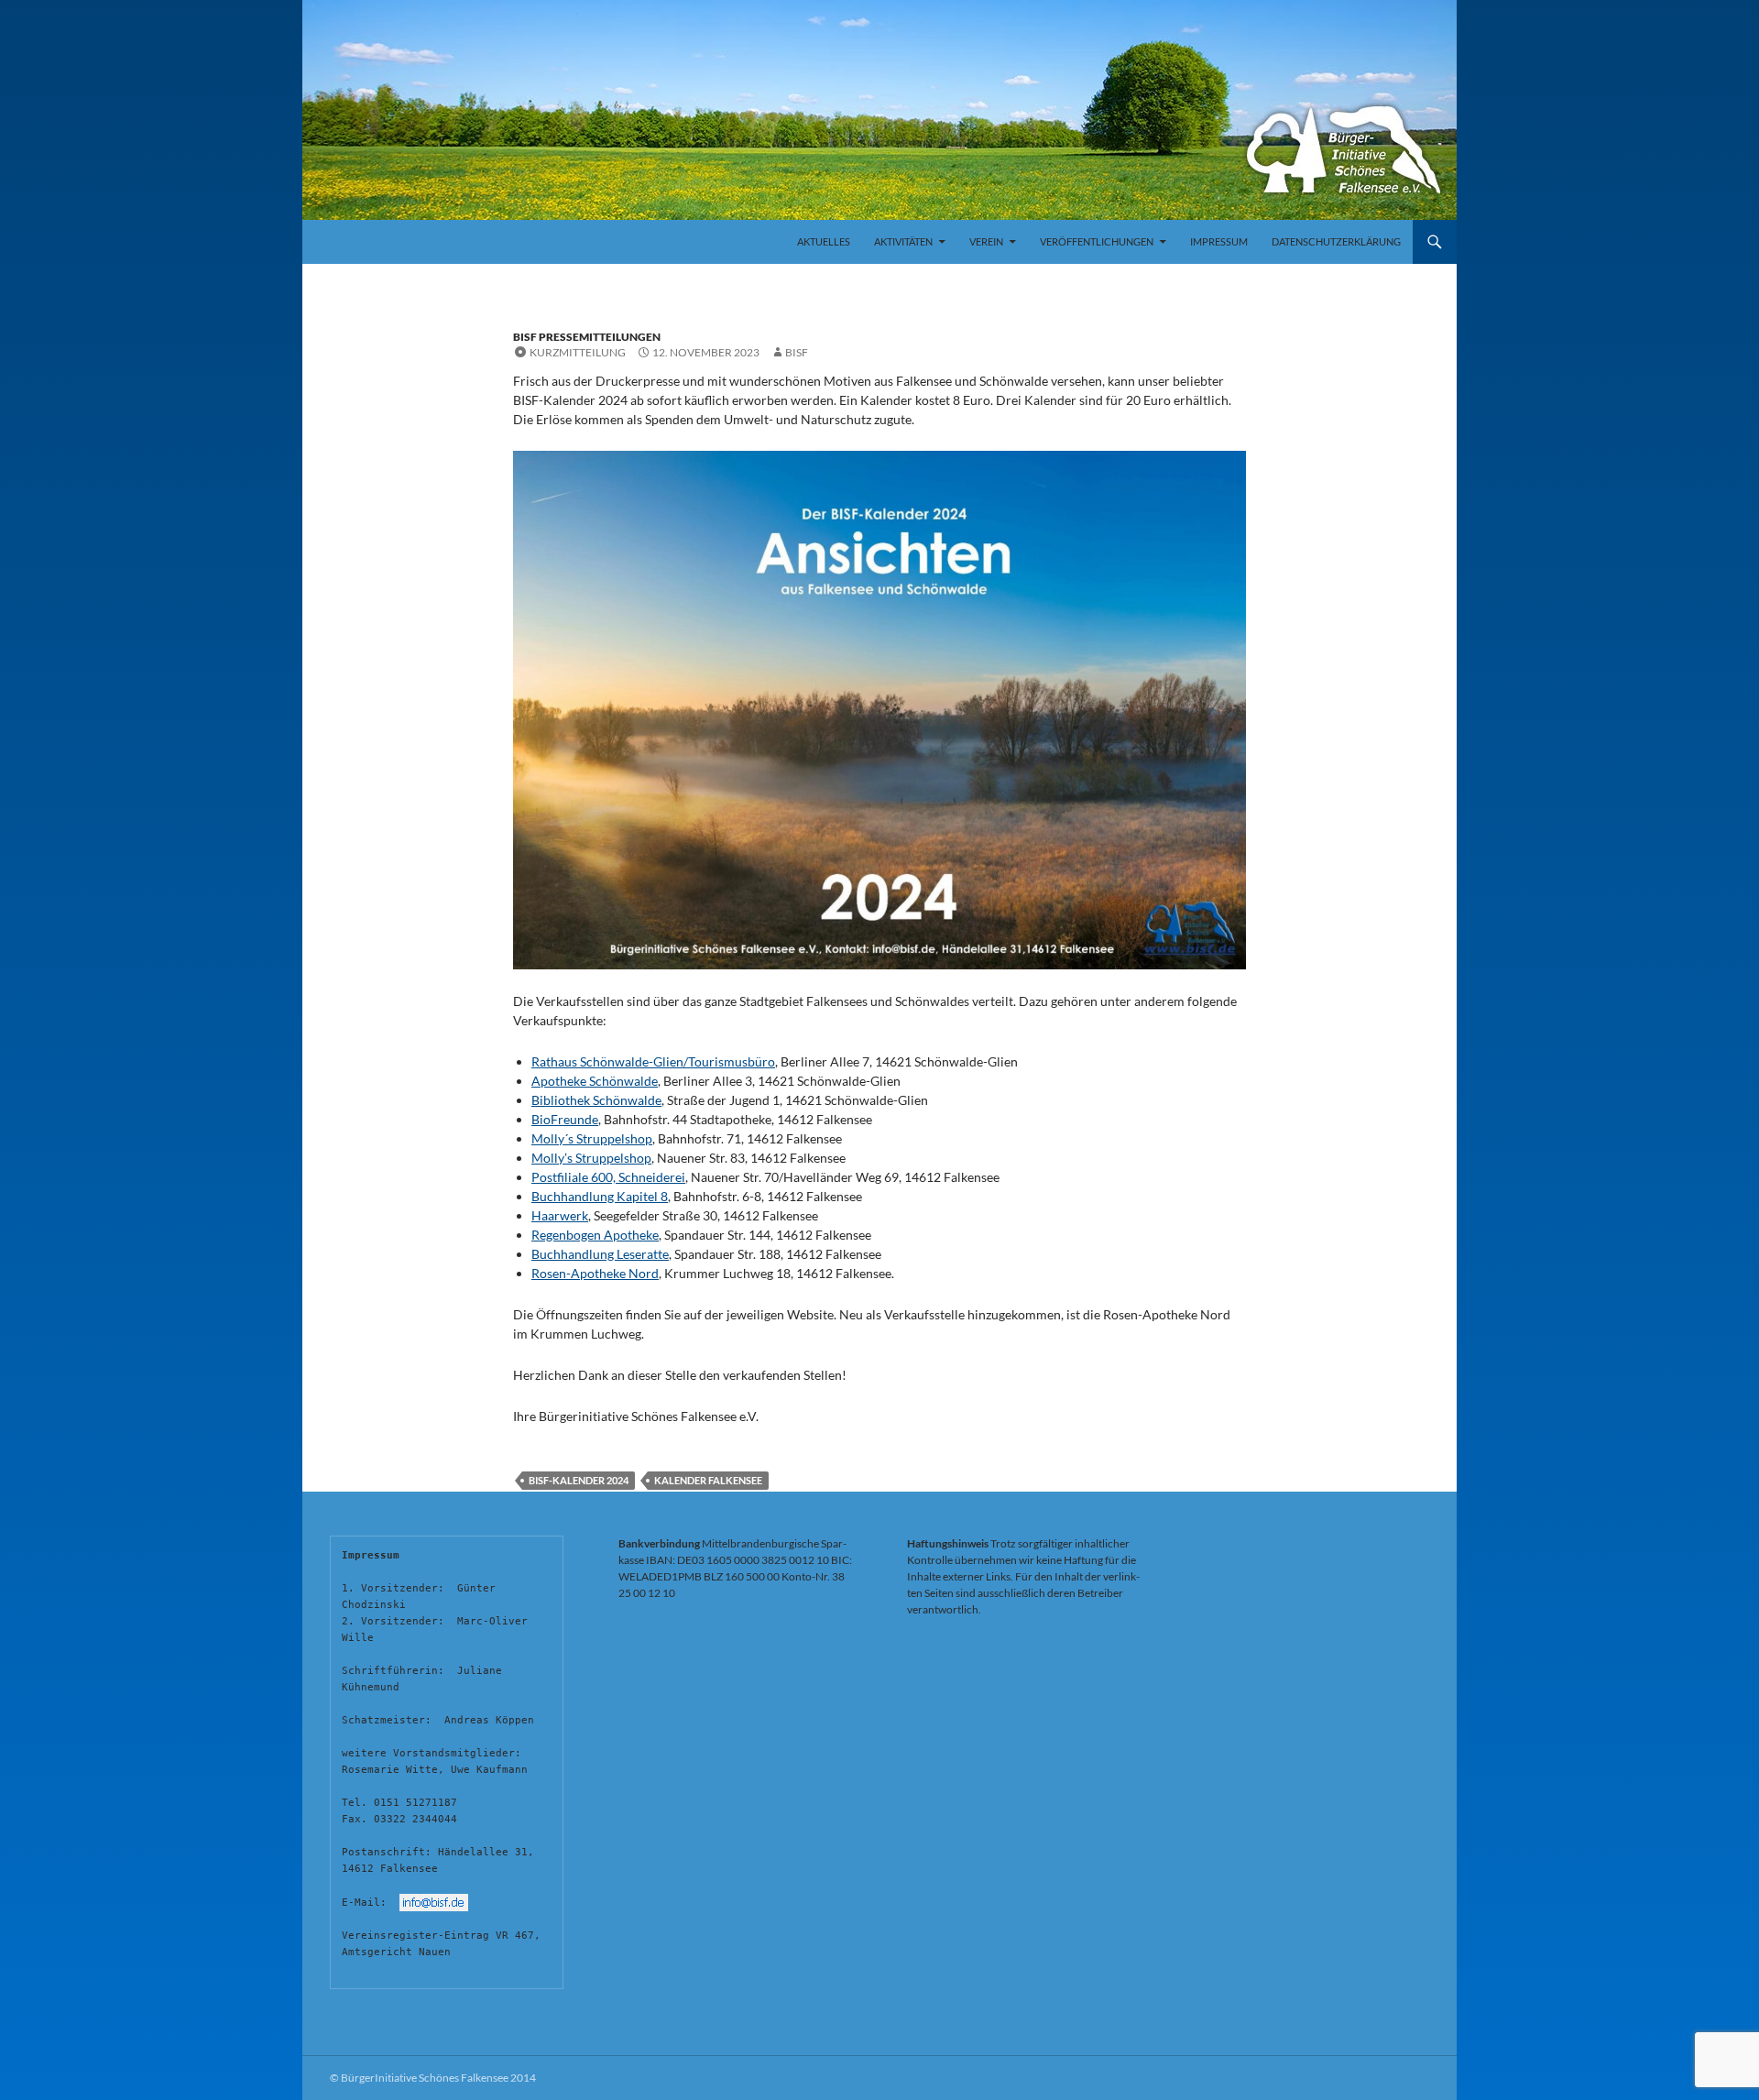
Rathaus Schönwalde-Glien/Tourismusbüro (653, 1061)
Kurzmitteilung (578, 352)
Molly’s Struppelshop (591, 1158)
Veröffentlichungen (1097, 241)
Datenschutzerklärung (1336, 241)
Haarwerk (560, 1215)
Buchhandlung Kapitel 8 (600, 1196)
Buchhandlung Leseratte (600, 1254)
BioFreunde (565, 1119)
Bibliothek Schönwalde (596, 1100)
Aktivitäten (903, 241)
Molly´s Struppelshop (592, 1138)
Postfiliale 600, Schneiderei (608, 1177)
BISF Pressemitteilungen (587, 337)
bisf (797, 352)
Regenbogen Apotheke (595, 1235)
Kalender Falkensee (708, 1480)
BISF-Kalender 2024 (579, 1480)
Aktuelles (824, 241)
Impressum (1219, 241)
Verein (986, 241)
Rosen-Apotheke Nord (595, 1273)
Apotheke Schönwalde (595, 1081)
